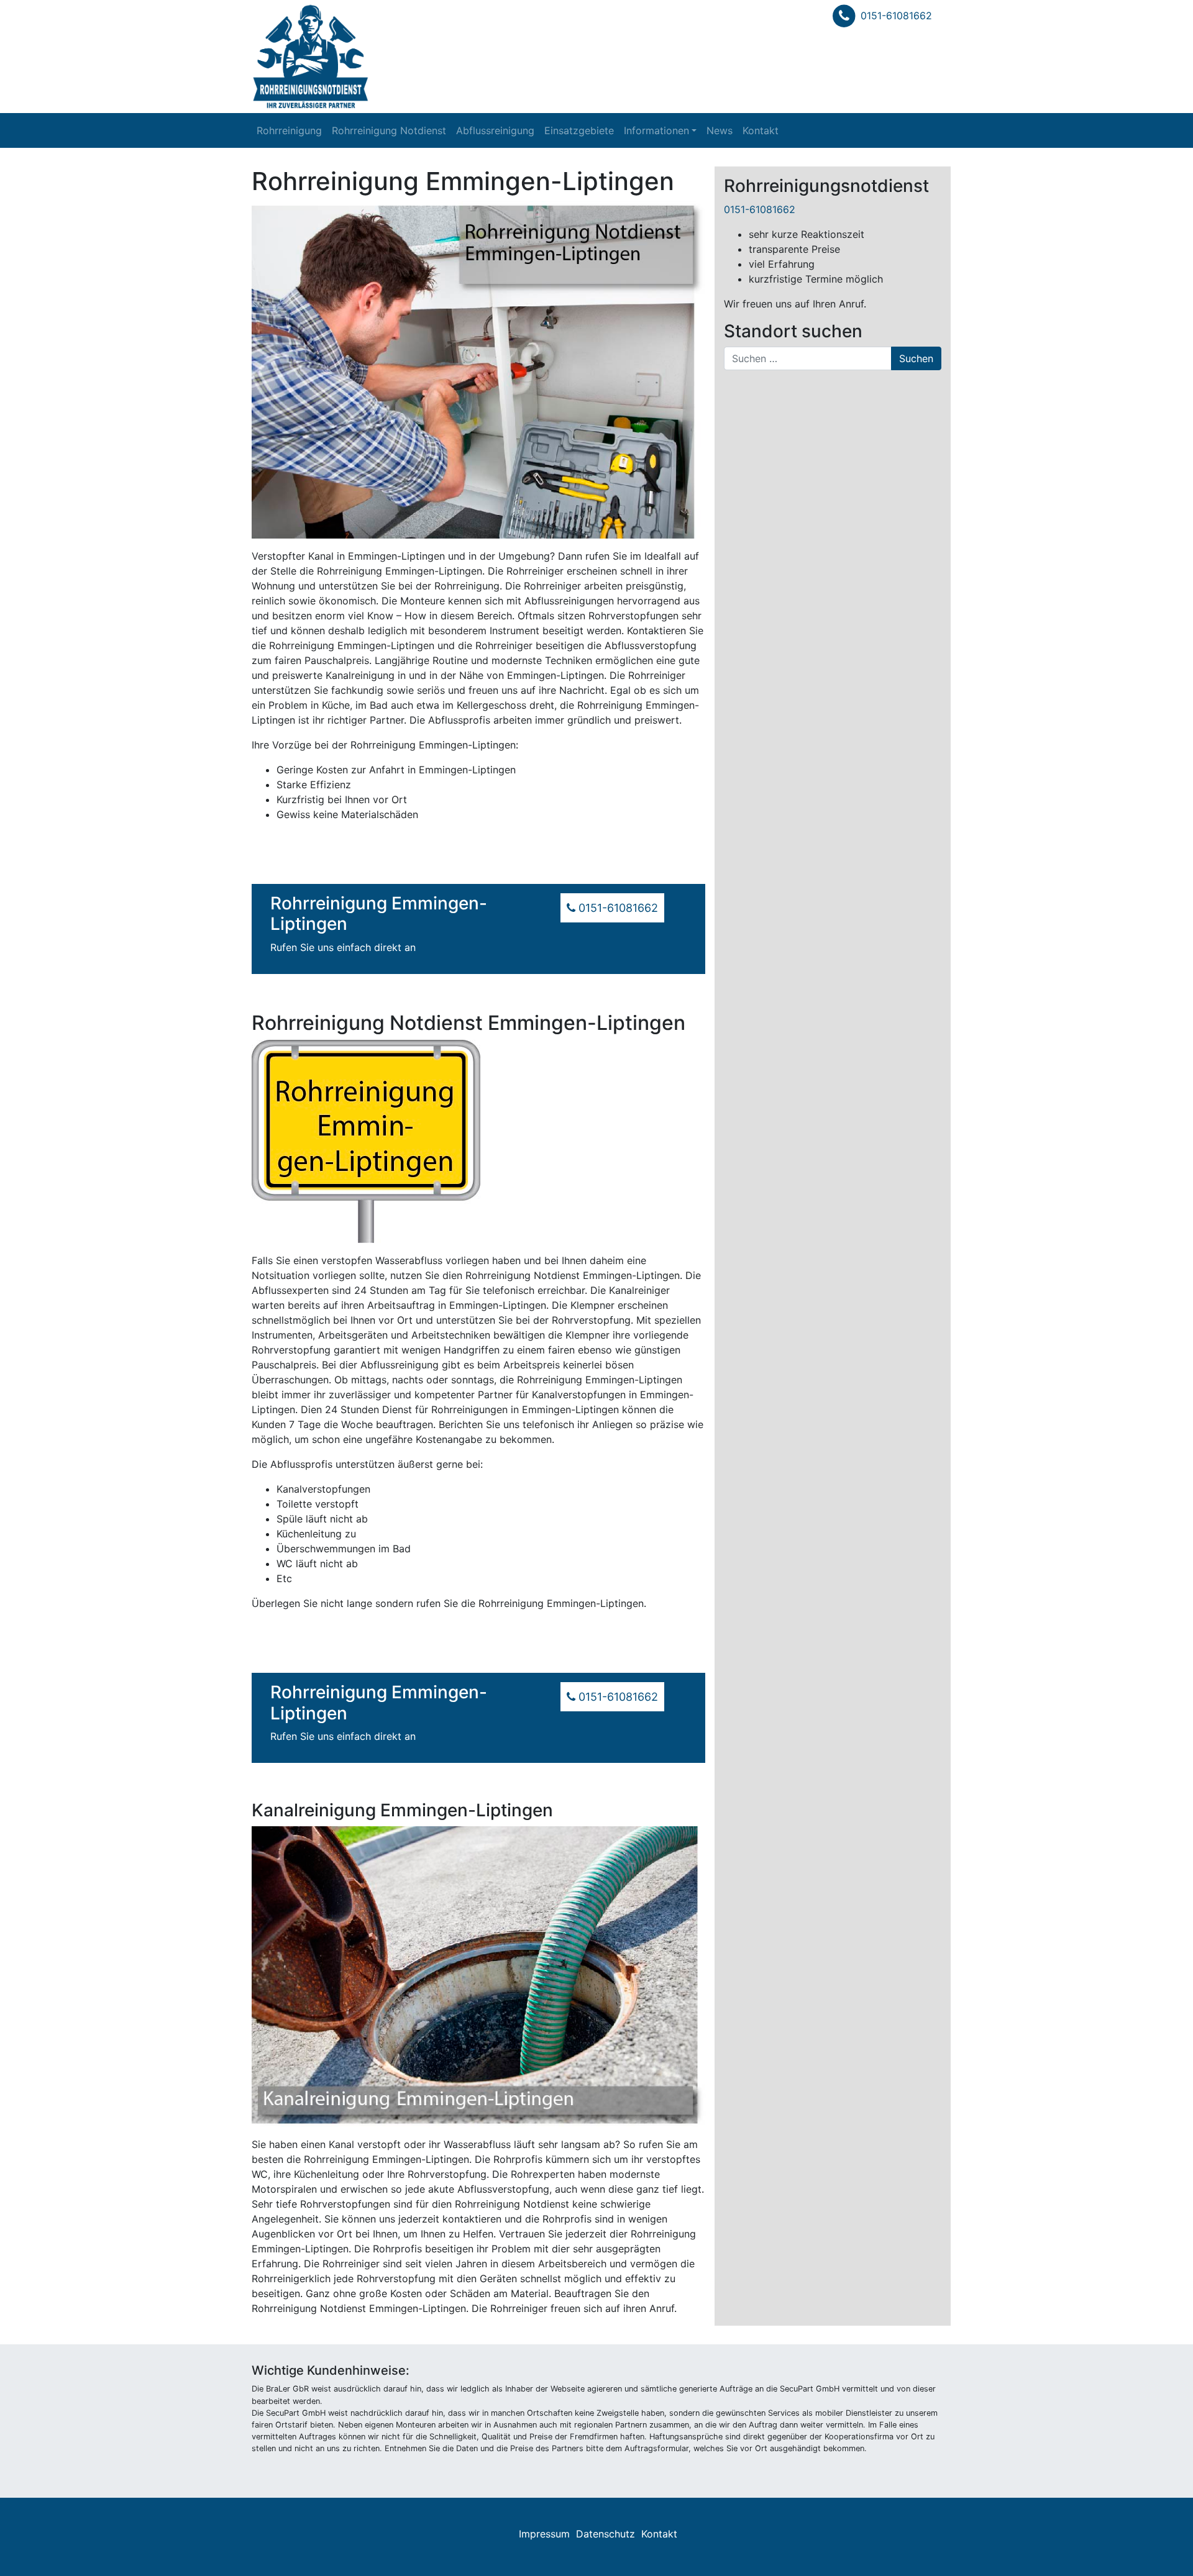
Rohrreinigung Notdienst (389, 130)
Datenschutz (606, 2534)
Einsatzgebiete (579, 130)
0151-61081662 (896, 16)
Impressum (544, 2534)
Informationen (656, 130)
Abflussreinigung (495, 130)
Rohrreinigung (289, 130)
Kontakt (761, 130)
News (720, 130)
